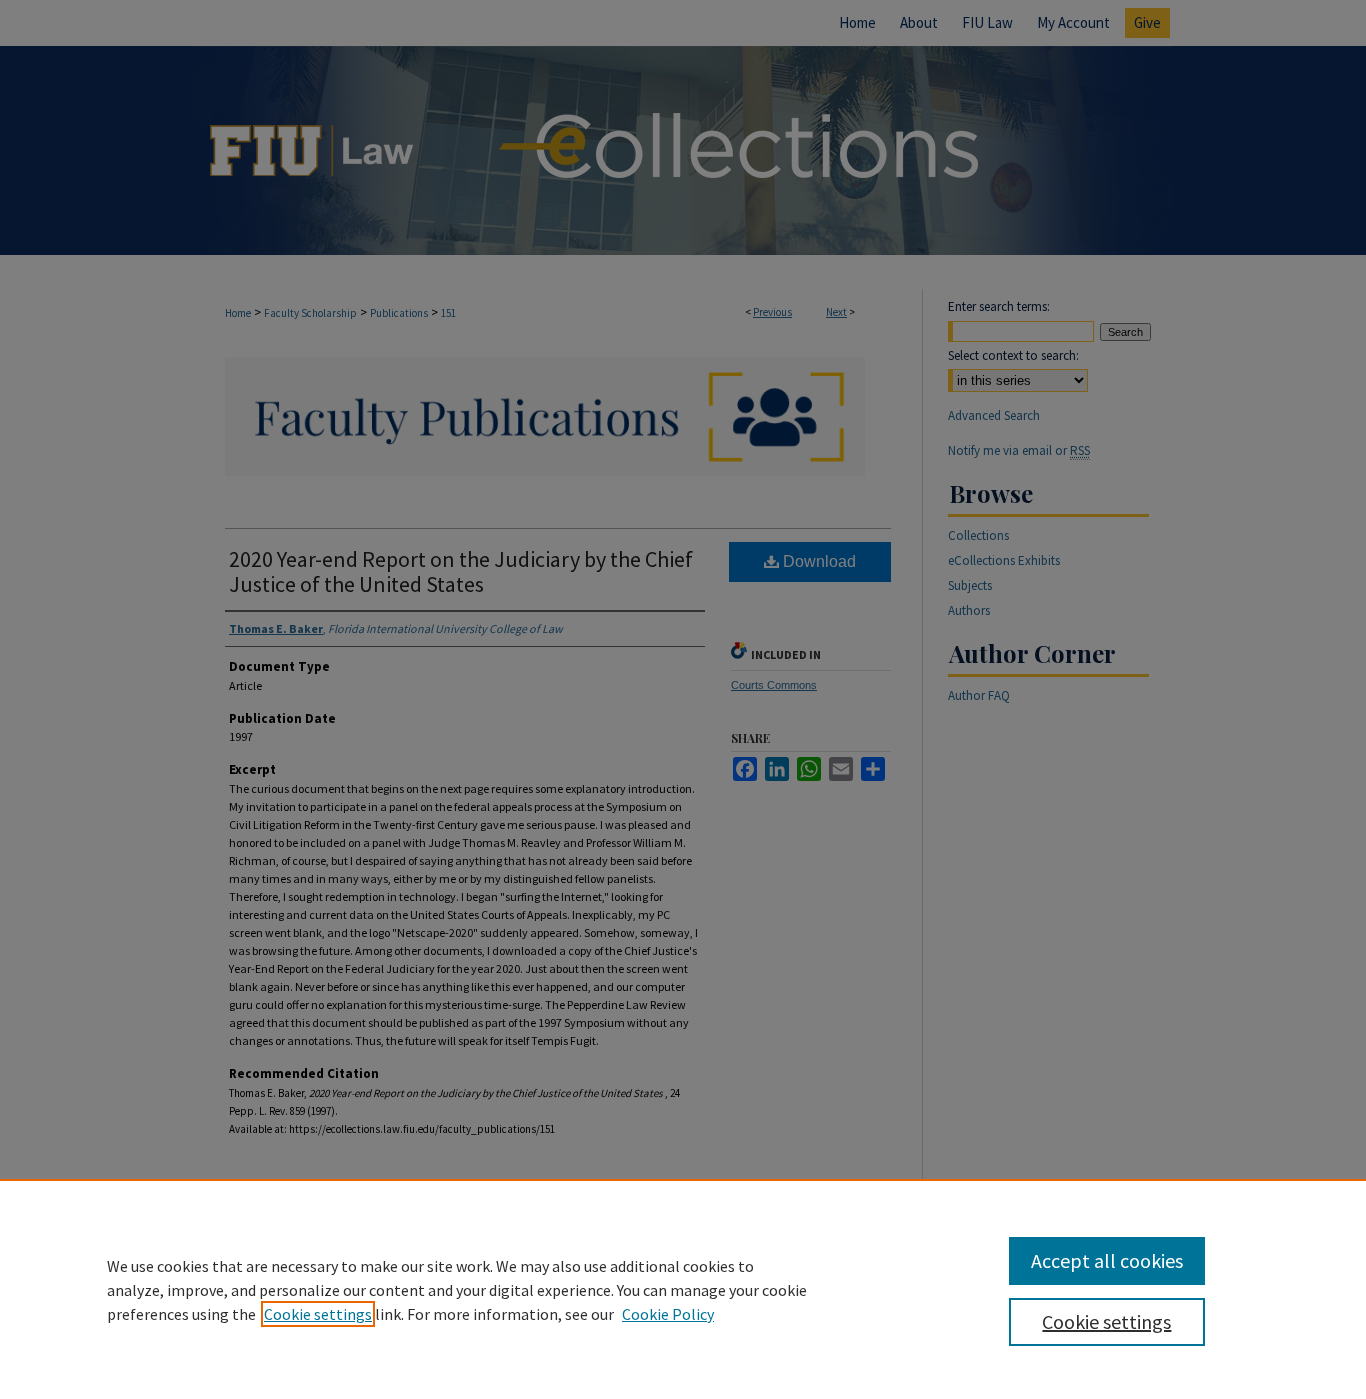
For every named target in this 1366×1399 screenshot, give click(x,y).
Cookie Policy (668, 1314)
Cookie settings (318, 1314)
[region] (683, 1289)
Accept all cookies (1107, 1260)
